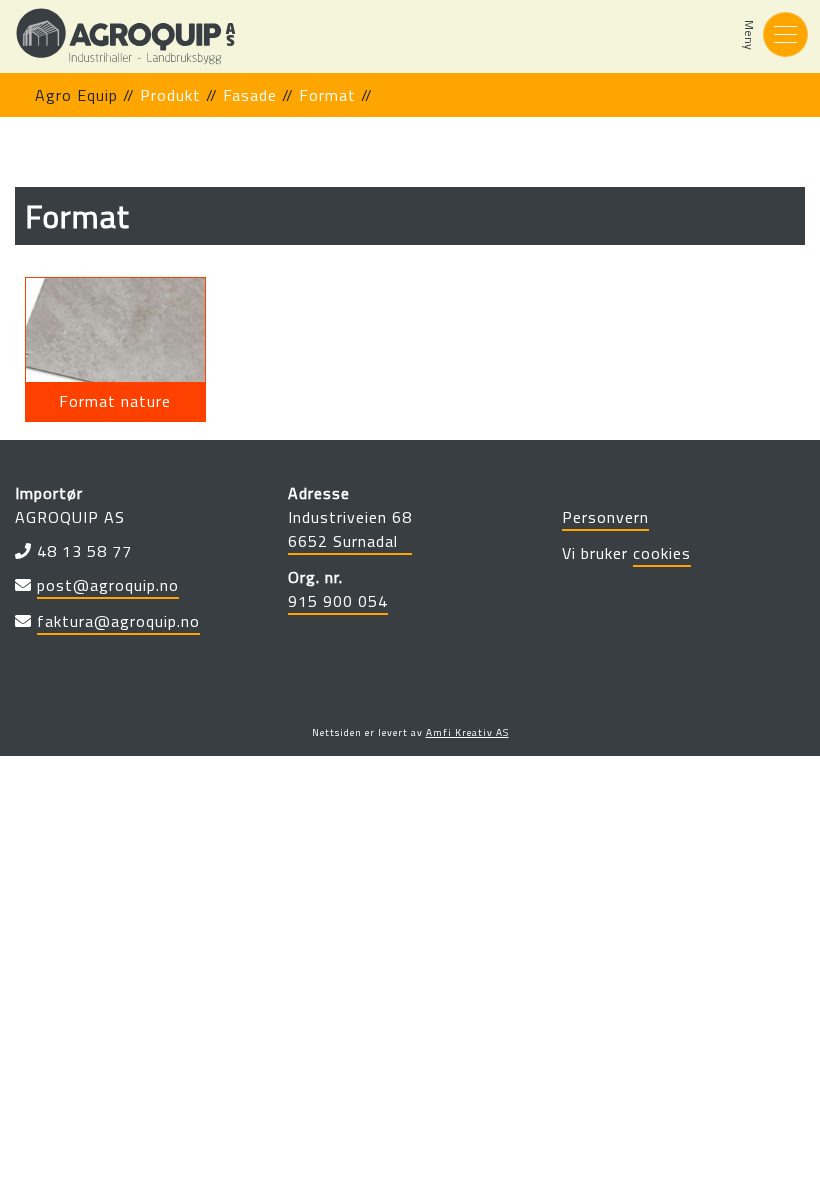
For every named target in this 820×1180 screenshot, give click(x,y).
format (327, 95)
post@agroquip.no (108, 585)
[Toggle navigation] (785, 34)
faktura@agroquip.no (118, 621)
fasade (250, 95)
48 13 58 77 (84, 551)
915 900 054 (338, 601)
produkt (170, 95)
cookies (662, 553)
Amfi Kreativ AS (467, 732)
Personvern (605, 517)
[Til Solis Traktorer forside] (126, 36)
